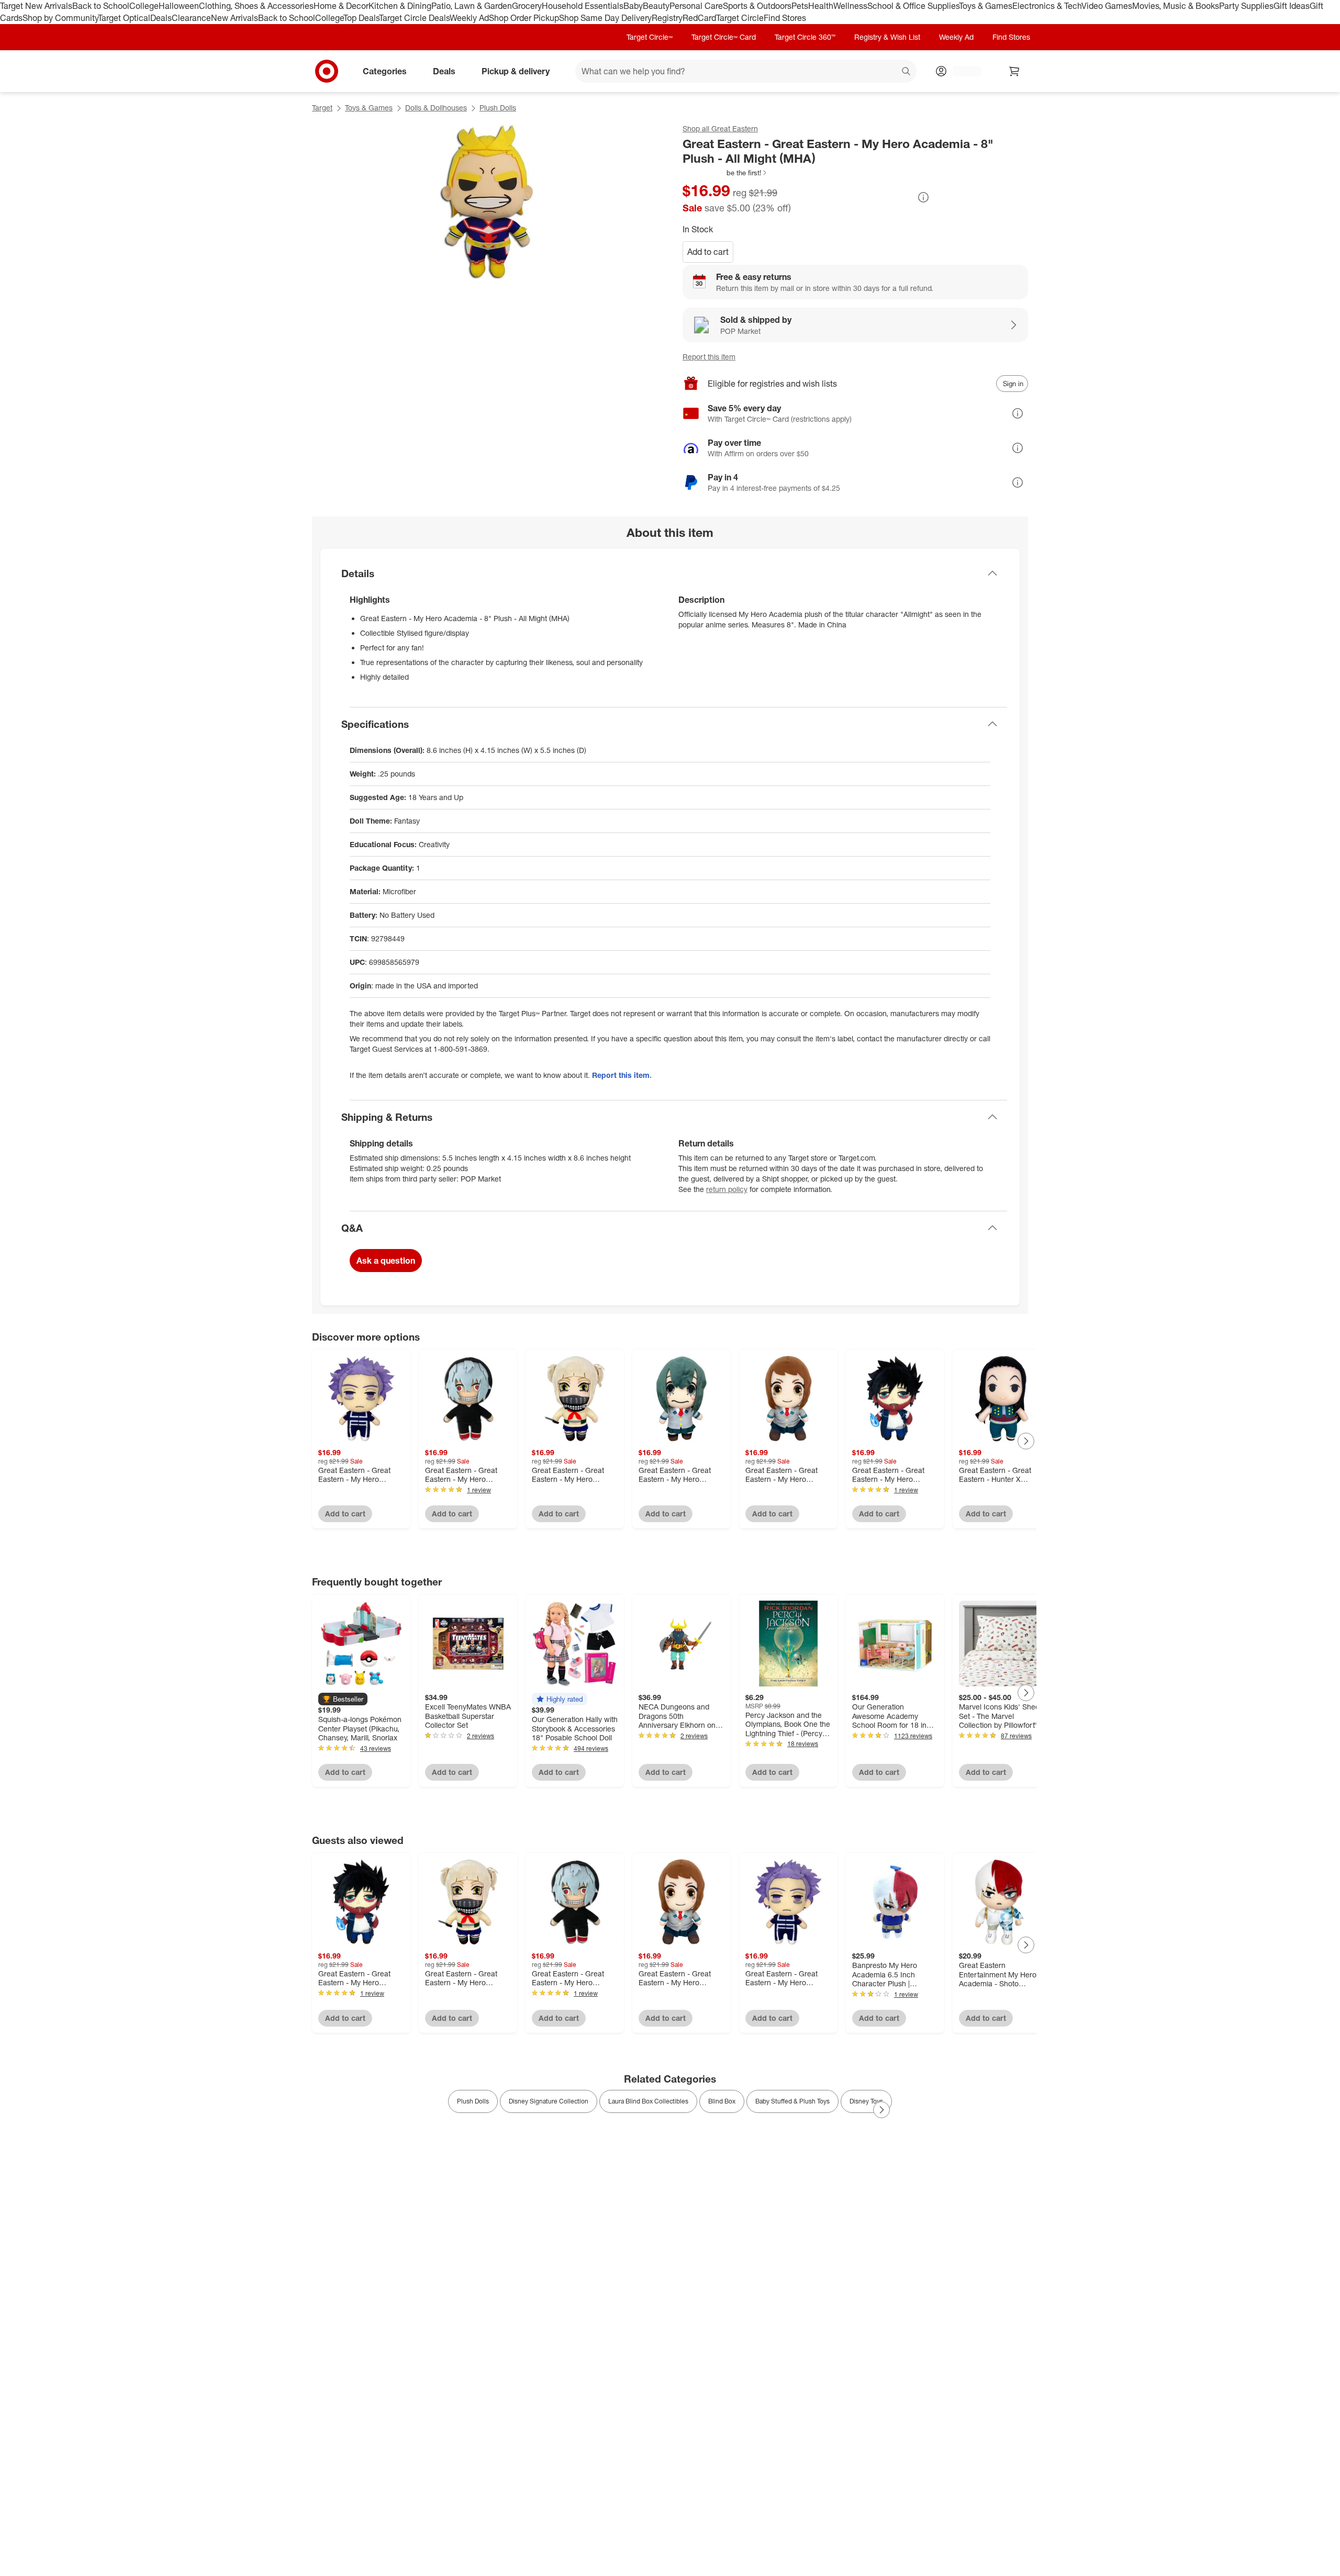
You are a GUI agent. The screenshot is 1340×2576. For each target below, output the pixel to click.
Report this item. (622, 1075)
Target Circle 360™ (805, 37)
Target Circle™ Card (724, 37)
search (907, 72)
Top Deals (361, 18)
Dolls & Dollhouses (436, 108)
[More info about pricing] (923, 197)
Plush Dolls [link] (473, 2101)
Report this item (709, 357)
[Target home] (327, 71)
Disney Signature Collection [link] (549, 2101)
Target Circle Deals (414, 18)
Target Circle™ (650, 37)
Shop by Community (60, 18)
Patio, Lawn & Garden (472, 6)
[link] (725, 173)
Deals (161, 18)
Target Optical (124, 18)
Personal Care (696, 6)
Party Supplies (1246, 6)
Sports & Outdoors (757, 6)
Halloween (179, 6)
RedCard (699, 18)
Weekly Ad (469, 18)
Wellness (850, 6)
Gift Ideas (1292, 6)
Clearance (191, 18)
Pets (800, 6)
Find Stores (785, 18)
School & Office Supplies (913, 6)
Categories (385, 71)
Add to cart (708, 252)
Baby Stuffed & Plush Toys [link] (792, 2101)
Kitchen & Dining (400, 6)
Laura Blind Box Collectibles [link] (648, 2101)
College (144, 6)
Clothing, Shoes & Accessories (256, 6)
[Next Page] (1026, 1441)
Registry (667, 18)
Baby (633, 6)
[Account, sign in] (962, 71)
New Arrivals (234, 18)
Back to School (101, 6)
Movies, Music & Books (1176, 6)
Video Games (1107, 6)
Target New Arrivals (36, 6)
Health (821, 6)
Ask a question (386, 1261)
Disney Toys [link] (866, 2101)
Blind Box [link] (722, 2101)
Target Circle (740, 18)
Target (322, 108)
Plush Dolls (498, 108)
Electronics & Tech (1047, 6)
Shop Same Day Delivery (605, 18)
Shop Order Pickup (524, 18)
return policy (727, 1189)
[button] (725, 173)
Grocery (527, 6)
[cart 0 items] (1014, 71)
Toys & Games (986, 6)
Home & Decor (341, 6)
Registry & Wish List (887, 37)
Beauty (656, 6)
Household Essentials (583, 6)
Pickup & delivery (516, 71)
